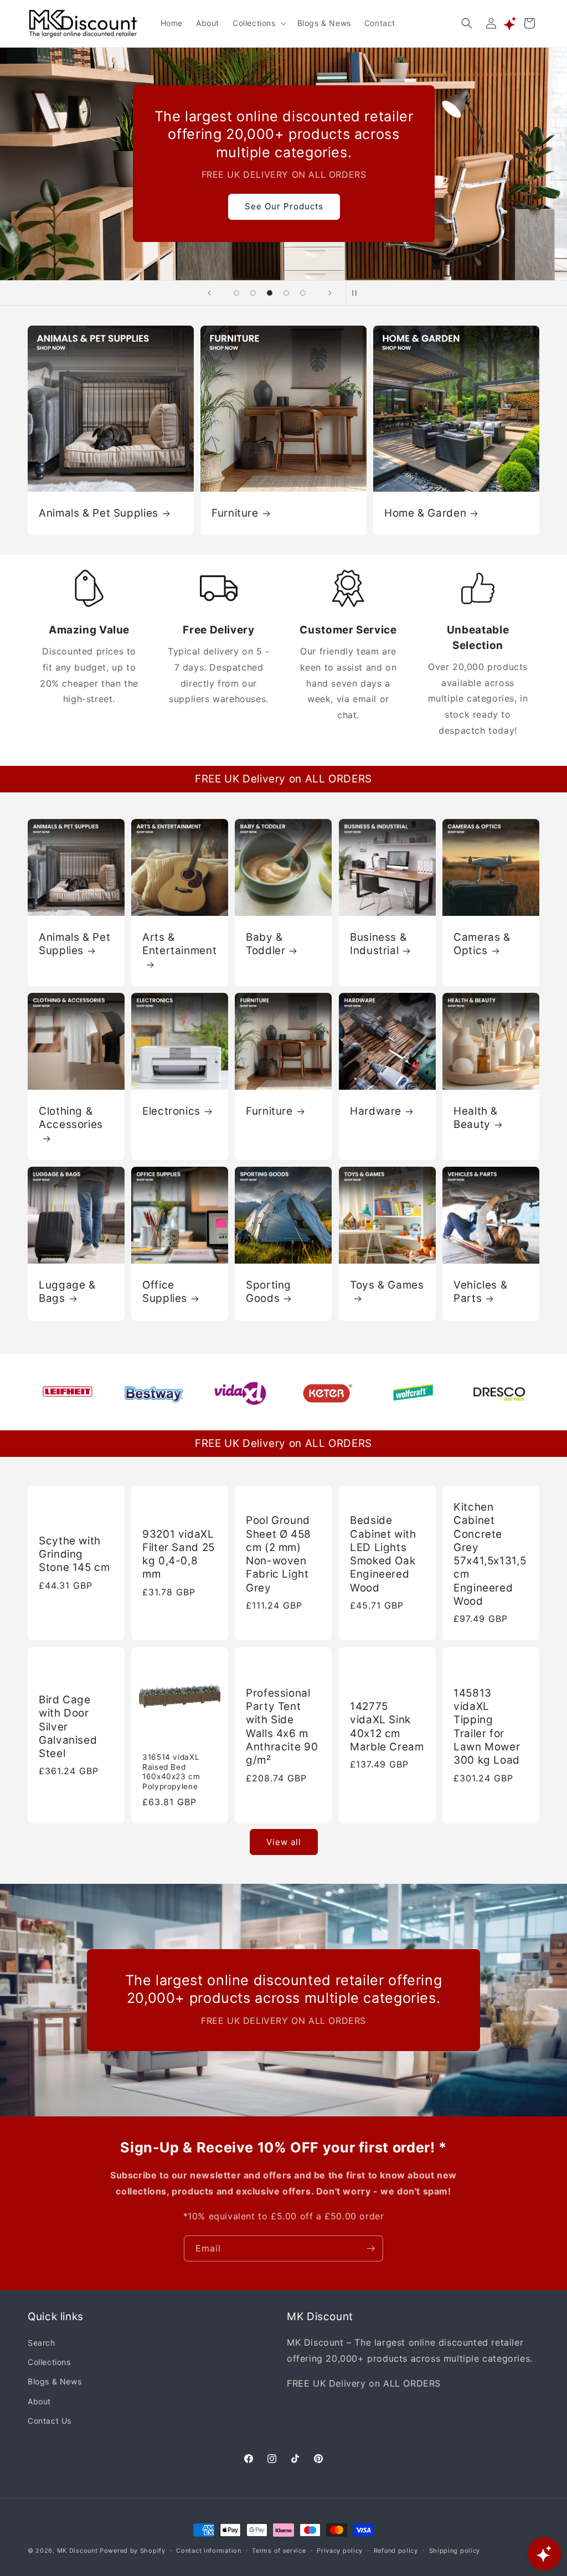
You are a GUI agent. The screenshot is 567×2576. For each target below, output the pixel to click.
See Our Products (283, 206)
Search (42, 2343)
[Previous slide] (209, 293)
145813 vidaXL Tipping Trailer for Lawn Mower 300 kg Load (487, 1726)
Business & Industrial (378, 944)
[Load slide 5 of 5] (303, 293)
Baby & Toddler (266, 944)
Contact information (208, 2551)
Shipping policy (455, 2551)
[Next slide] (330, 293)
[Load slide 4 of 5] (286, 293)
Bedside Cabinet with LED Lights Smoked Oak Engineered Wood (383, 1554)
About (39, 2401)
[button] (258, 23)
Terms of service (279, 2551)
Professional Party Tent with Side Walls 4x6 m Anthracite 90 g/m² (282, 1726)
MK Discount (78, 2551)
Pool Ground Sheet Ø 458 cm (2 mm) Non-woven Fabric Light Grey (279, 1554)
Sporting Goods (269, 1292)
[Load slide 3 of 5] (270, 293)
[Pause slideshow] (358, 293)
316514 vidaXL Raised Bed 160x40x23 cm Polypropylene (171, 1772)
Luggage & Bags (67, 1292)
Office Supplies (165, 1292)
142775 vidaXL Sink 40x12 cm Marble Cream (387, 1727)
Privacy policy (340, 2551)
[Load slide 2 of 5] (253, 293)
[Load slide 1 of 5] (236, 293)
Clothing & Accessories (71, 1118)
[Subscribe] (370, 2248)
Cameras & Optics (482, 944)
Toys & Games (387, 1285)
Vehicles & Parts (480, 1292)
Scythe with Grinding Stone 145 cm (74, 1554)
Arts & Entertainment (179, 944)
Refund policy (396, 2551)
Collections (49, 2362)
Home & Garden (425, 512)
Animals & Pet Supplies (99, 512)
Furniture (235, 512)
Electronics (171, 1111)
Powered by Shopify (133, 2551)
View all (284, 1842)
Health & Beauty (476, 1118)
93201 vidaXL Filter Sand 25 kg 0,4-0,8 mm (179, 1554)
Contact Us (50, 2421)
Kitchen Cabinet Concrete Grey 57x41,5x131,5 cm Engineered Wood (490, 1554)
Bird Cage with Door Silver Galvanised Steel (68, 1727)
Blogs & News (55, 2381)
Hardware (376, 1111)
